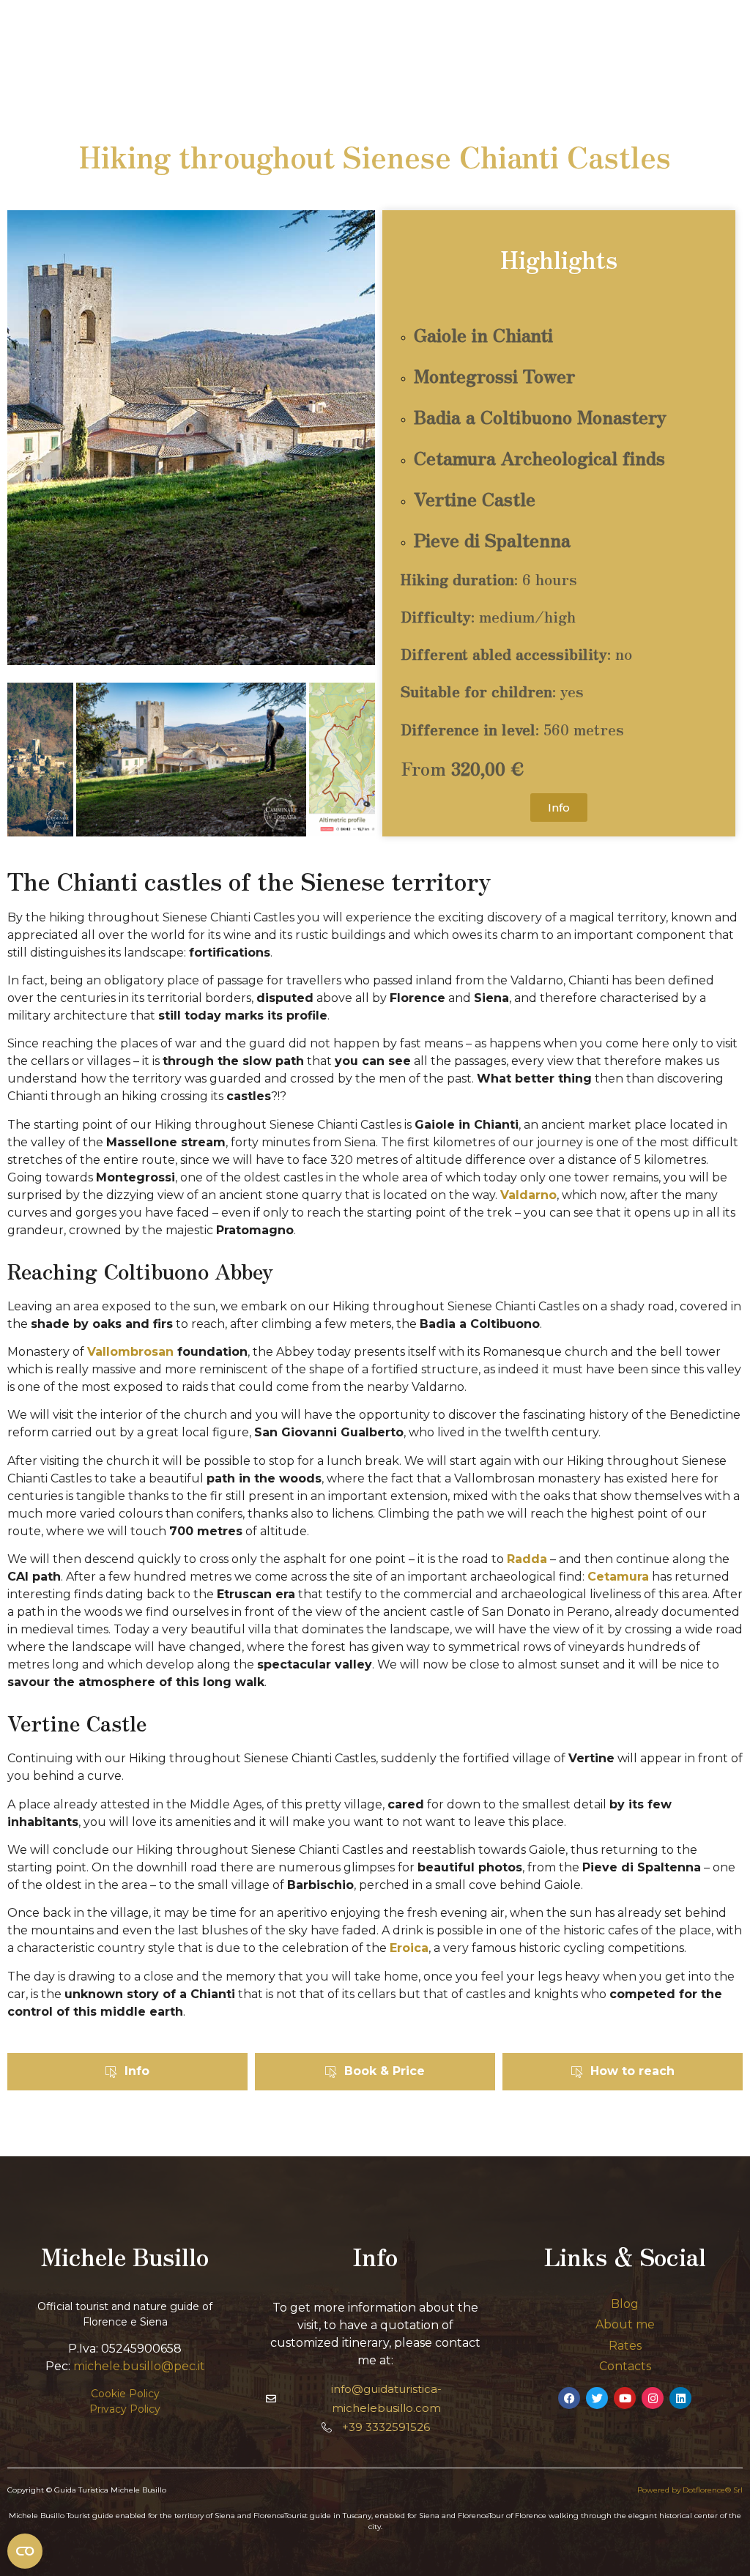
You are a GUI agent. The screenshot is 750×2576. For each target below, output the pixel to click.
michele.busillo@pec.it (139, 2366)
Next (353, 762)
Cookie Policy (125, 2394)
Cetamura (618, 1577)
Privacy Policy (125, 2409)
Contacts (625, 2366)
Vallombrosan (130, 1352)
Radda (527, 1559)
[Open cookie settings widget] (25, 2551)
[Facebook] (569, 2398)
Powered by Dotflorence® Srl (690, 2490)
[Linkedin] (680, 2398)
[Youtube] (625, 2398)
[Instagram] (653, 2398)
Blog (625, 2304)
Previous (29, 762)
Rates (625, 2346)
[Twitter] (597, 2398)
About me (625, 2324)
